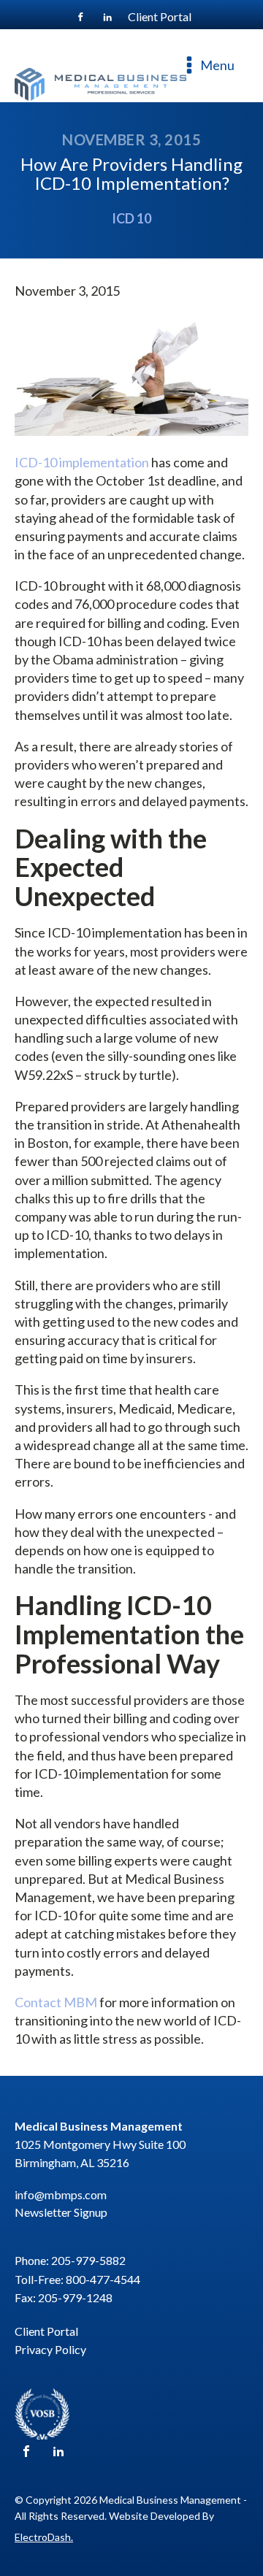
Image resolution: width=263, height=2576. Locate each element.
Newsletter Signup (61, 2212)
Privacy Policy (50, 2349)
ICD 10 (131, 218)
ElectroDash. (44, 2537)
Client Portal (46, 2331)
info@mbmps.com (61, 2194)
